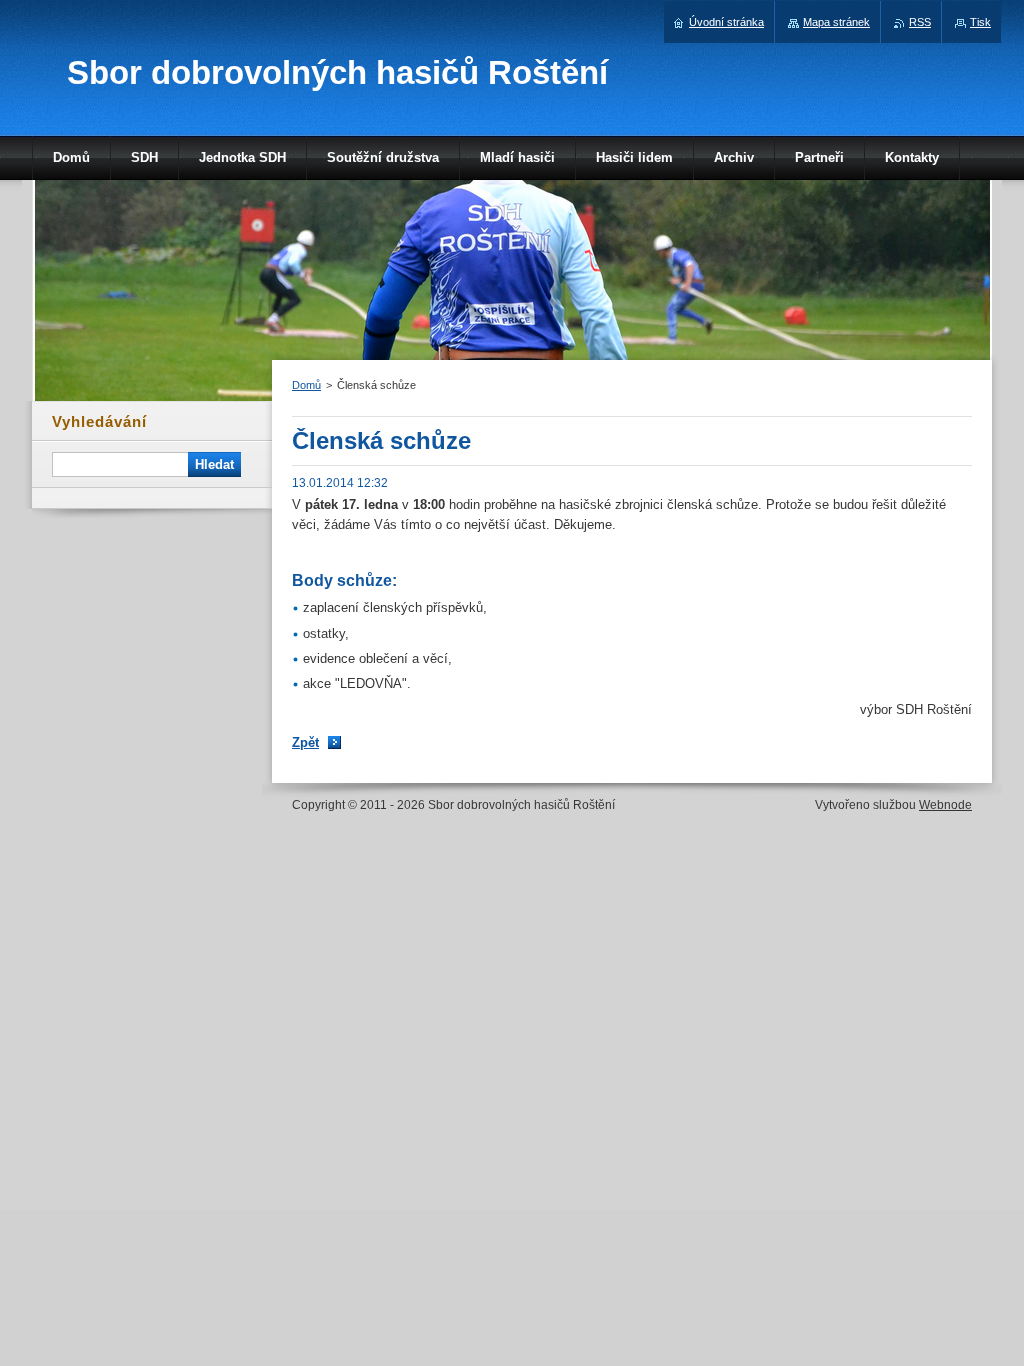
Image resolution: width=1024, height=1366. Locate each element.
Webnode (945, 805)
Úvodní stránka (726, 22)
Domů (306, 385)
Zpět (305, 742)
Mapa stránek (836, 22)
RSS (920, 22)
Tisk (980, 22)
